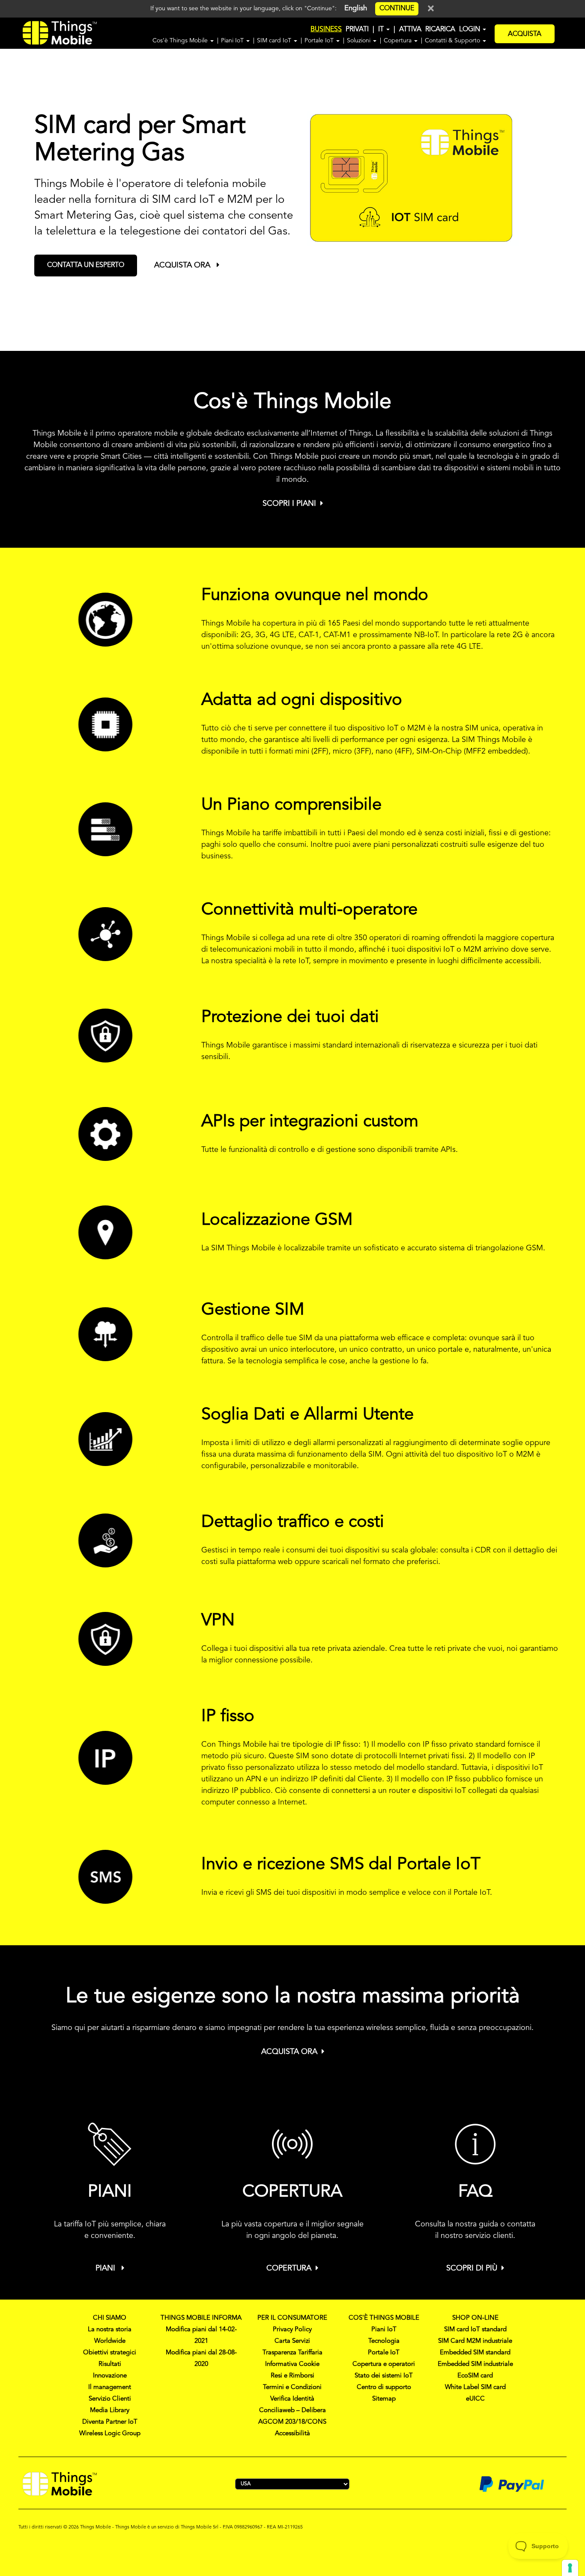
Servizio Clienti (110, 2399)
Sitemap (384, 2399)
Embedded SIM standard (475, 2353)
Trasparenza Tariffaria (292, 2353)
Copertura (398, 41)
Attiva (410, 30)
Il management (110, 2388)
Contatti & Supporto (453, 41)
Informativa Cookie (292, 2364)
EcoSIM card (475, 2376)
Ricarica (440, 30)
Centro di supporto (384, 2388)
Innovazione (110, 2376)
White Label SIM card (475, 2388)
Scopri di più (472, 2268)
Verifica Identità (292, 2399)
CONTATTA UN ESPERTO (86, 265)
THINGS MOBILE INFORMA (201, 2318)
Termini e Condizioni (292, 2388)
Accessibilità (292, 2434)
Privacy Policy (292, 2330)
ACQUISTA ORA (183, 265)
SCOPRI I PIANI (289, 504)
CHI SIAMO (110, 2318)
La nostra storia (110, 2330)
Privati (357, 30)
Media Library (110, 2411)
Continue (397, 9)
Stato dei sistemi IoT (384, 2376)
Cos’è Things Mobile (181, 41)
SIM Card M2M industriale (475, 2341)
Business (326, 30)
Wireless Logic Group (110, 2434)
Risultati (110, 2364)
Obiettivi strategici (110, 2353)
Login (470, 30)
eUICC (475, 2399)
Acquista (525, 34)
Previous (13, 190)
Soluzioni (360, 41)
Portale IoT (320, 41)
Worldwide (110, 2341)
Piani (106, 2268)
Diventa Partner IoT (110, 2422)
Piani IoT (233, 41)
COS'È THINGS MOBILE (384, 2318)
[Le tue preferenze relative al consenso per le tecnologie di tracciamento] (570, 2568)
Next (581, 190)
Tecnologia (384, 2341)
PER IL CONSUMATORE (292, 2318)
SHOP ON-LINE (475, 2318)
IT (382, 30)
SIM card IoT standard (475, 2330)
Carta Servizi (292, 2341)
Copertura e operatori (384, 2364)
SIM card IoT (275, 41)
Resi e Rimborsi (292, 2376)
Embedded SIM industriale (475, 2364)
